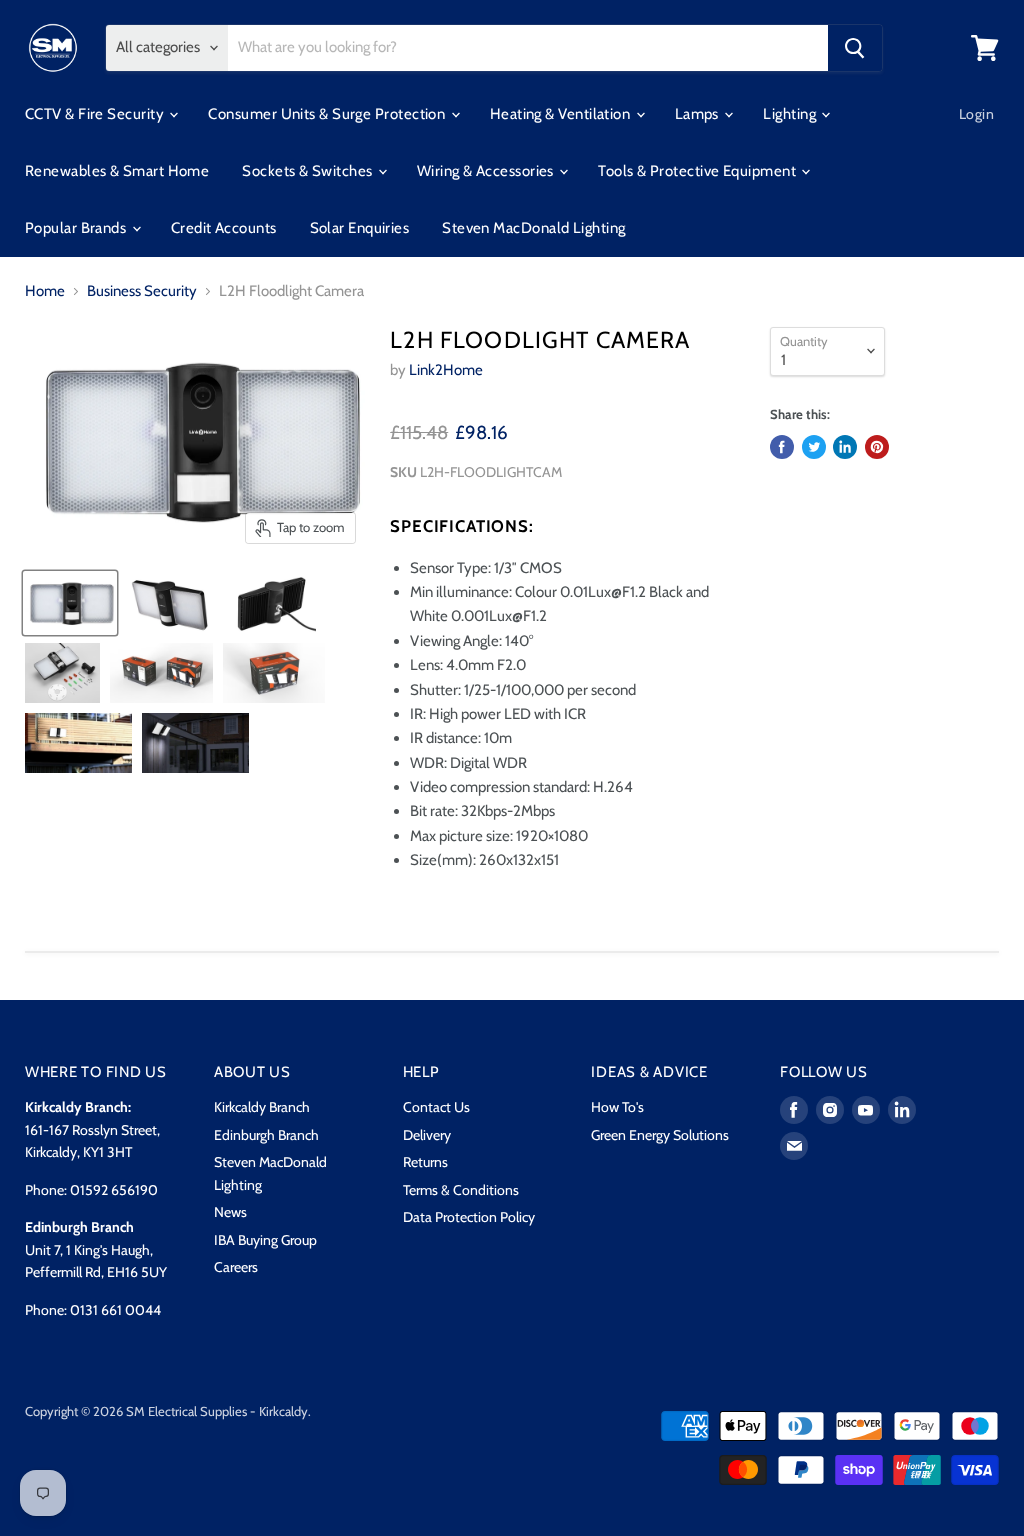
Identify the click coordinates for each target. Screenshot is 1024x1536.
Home (45, 291)
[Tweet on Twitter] (814, 447)
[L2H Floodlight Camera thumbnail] (70, 603)
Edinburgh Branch (266, 1135)
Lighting (791, 114)
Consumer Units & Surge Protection (328, 114)
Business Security (142, 291)
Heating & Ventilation (562, 114)
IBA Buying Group (265, 1240)
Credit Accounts (224, 228)
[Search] (855, 48)
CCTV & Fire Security (96, 114)
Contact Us (436, 1107)
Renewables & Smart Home (117, 171)
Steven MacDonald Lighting (533, 228)
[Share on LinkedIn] (845, 447)
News (230, 1212)
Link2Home (446, 370)
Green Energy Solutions (660, 1135)
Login (976, 114)
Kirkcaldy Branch (262, 1107)
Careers (236, 1267)
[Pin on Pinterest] (877, 447)
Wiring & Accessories (487, 171)
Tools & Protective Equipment (698, 171)
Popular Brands (77, 228)
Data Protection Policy (469, 1217)
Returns (425, 1162)
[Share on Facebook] (782, 447)
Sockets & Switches (309, 171)
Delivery (427, 1135)
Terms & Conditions (461, 1190)
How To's (617, 1107)
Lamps (699, 114)
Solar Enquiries (360, 228)
